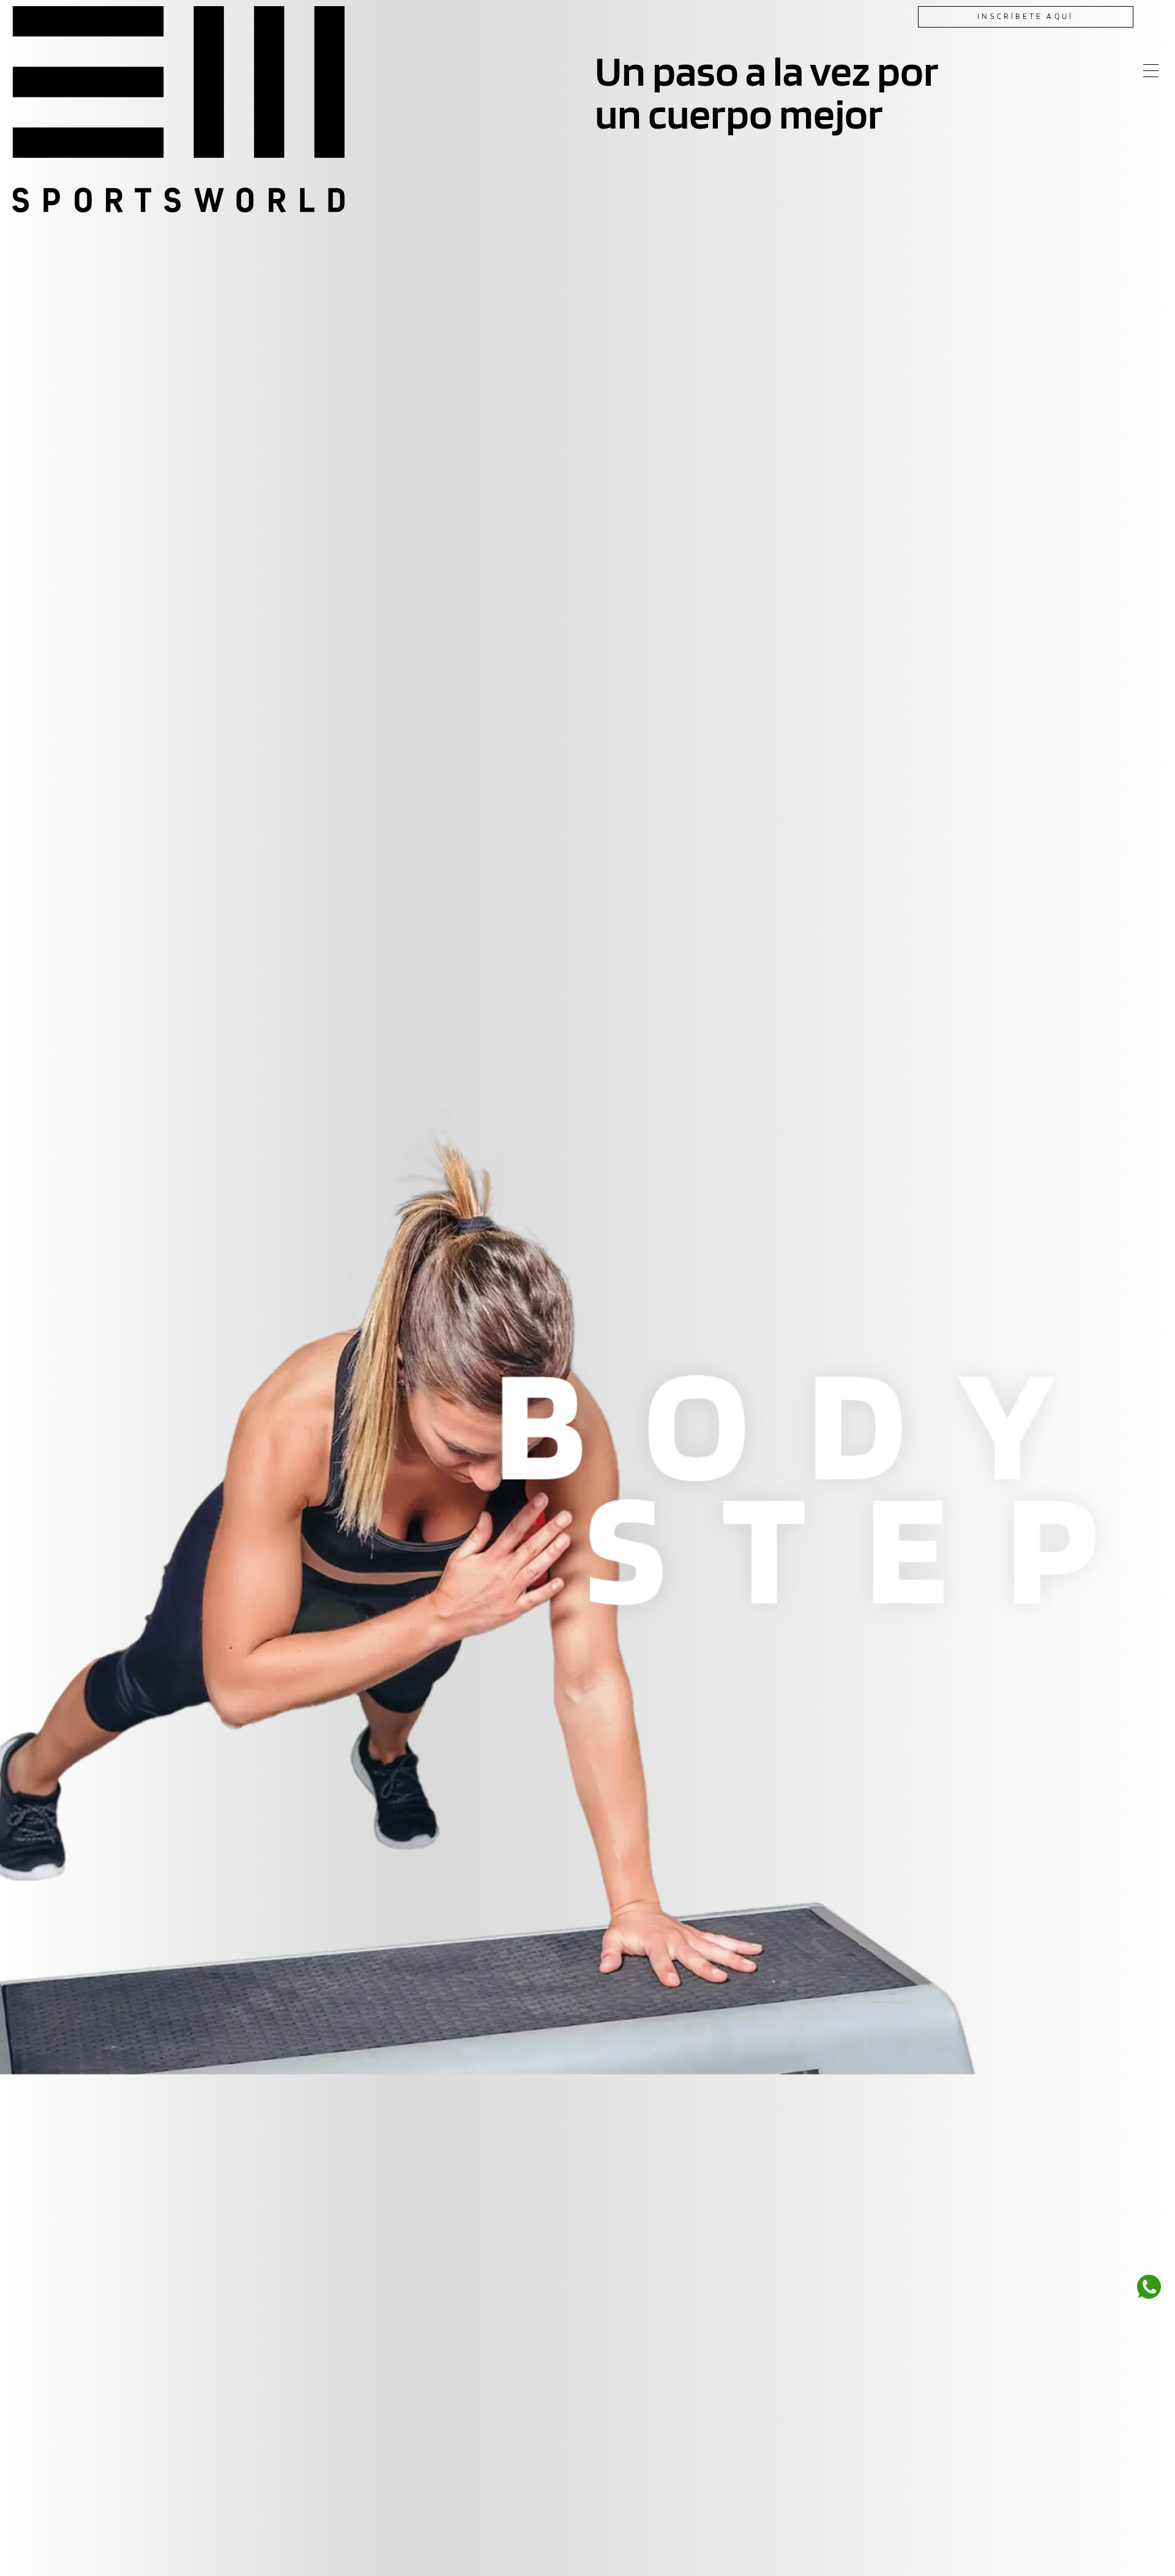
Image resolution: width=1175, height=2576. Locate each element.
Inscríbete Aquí (1025, 16)
